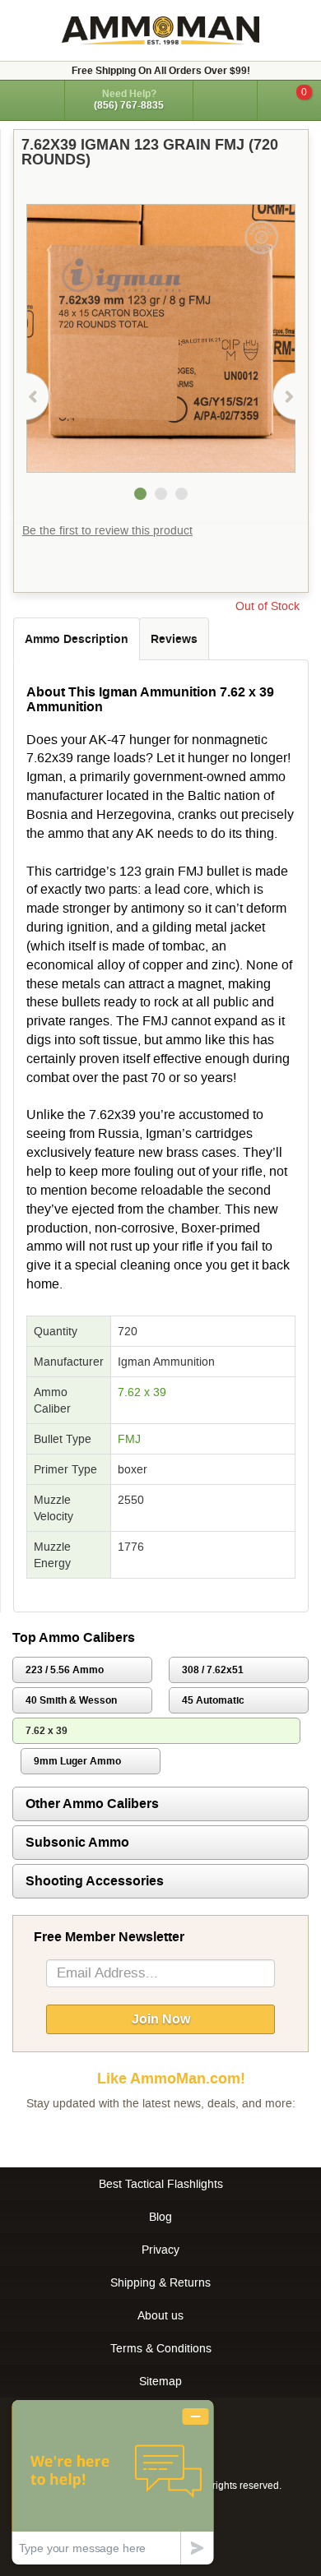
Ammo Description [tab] (77, 639)
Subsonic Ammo (77, 1842)
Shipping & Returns (160, 2282)
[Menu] (32, 99)
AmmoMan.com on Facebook (156, 2136)
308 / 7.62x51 (213, 1670)
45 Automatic (213, 1700)
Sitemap (160, 2381)
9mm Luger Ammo (77, 1761)
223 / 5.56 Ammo (65, 1670)
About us (160, 2315)
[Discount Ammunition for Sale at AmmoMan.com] (160, 30)
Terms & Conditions (161, 2348)
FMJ (129, 1439)
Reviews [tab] (174, 639)
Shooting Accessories (95, 1881)
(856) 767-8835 (129, 105)
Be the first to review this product (107, 530)
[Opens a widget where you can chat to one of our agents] (113, 2482)
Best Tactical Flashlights (161, 2184)
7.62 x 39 (142, 1392)
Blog (160, 2217)
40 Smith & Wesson (71, 1700)
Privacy (160, 2250)
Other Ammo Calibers (92, 1804)
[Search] (225, 100)
